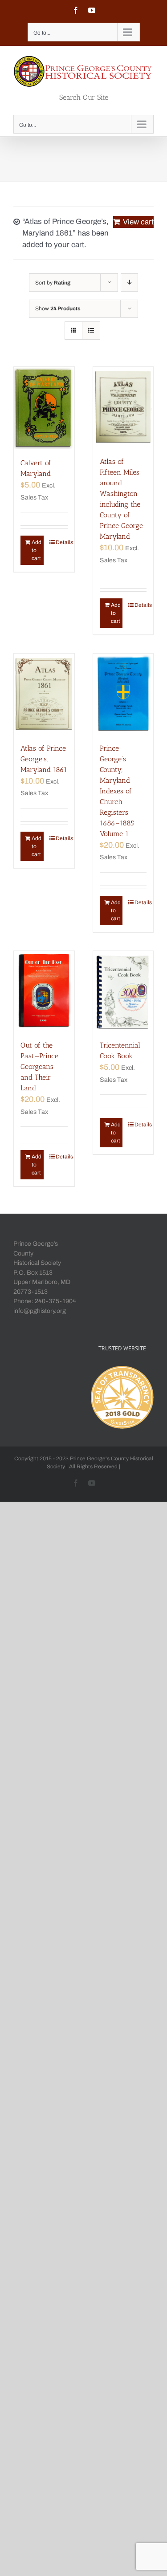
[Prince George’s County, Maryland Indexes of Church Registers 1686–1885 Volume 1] (123, 694)
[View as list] (91, 331)
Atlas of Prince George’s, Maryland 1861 (44, 759)
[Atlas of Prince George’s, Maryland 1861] (44, 694)
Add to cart (37, 550)
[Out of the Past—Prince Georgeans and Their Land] (44, 991)
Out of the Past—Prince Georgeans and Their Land (39, 1067)
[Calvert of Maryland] (44, 408)
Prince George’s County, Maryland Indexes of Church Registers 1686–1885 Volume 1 (117, 791)
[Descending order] (129, 282)
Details (62, 542)
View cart (138, 222)
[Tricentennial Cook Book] (123, 991)
